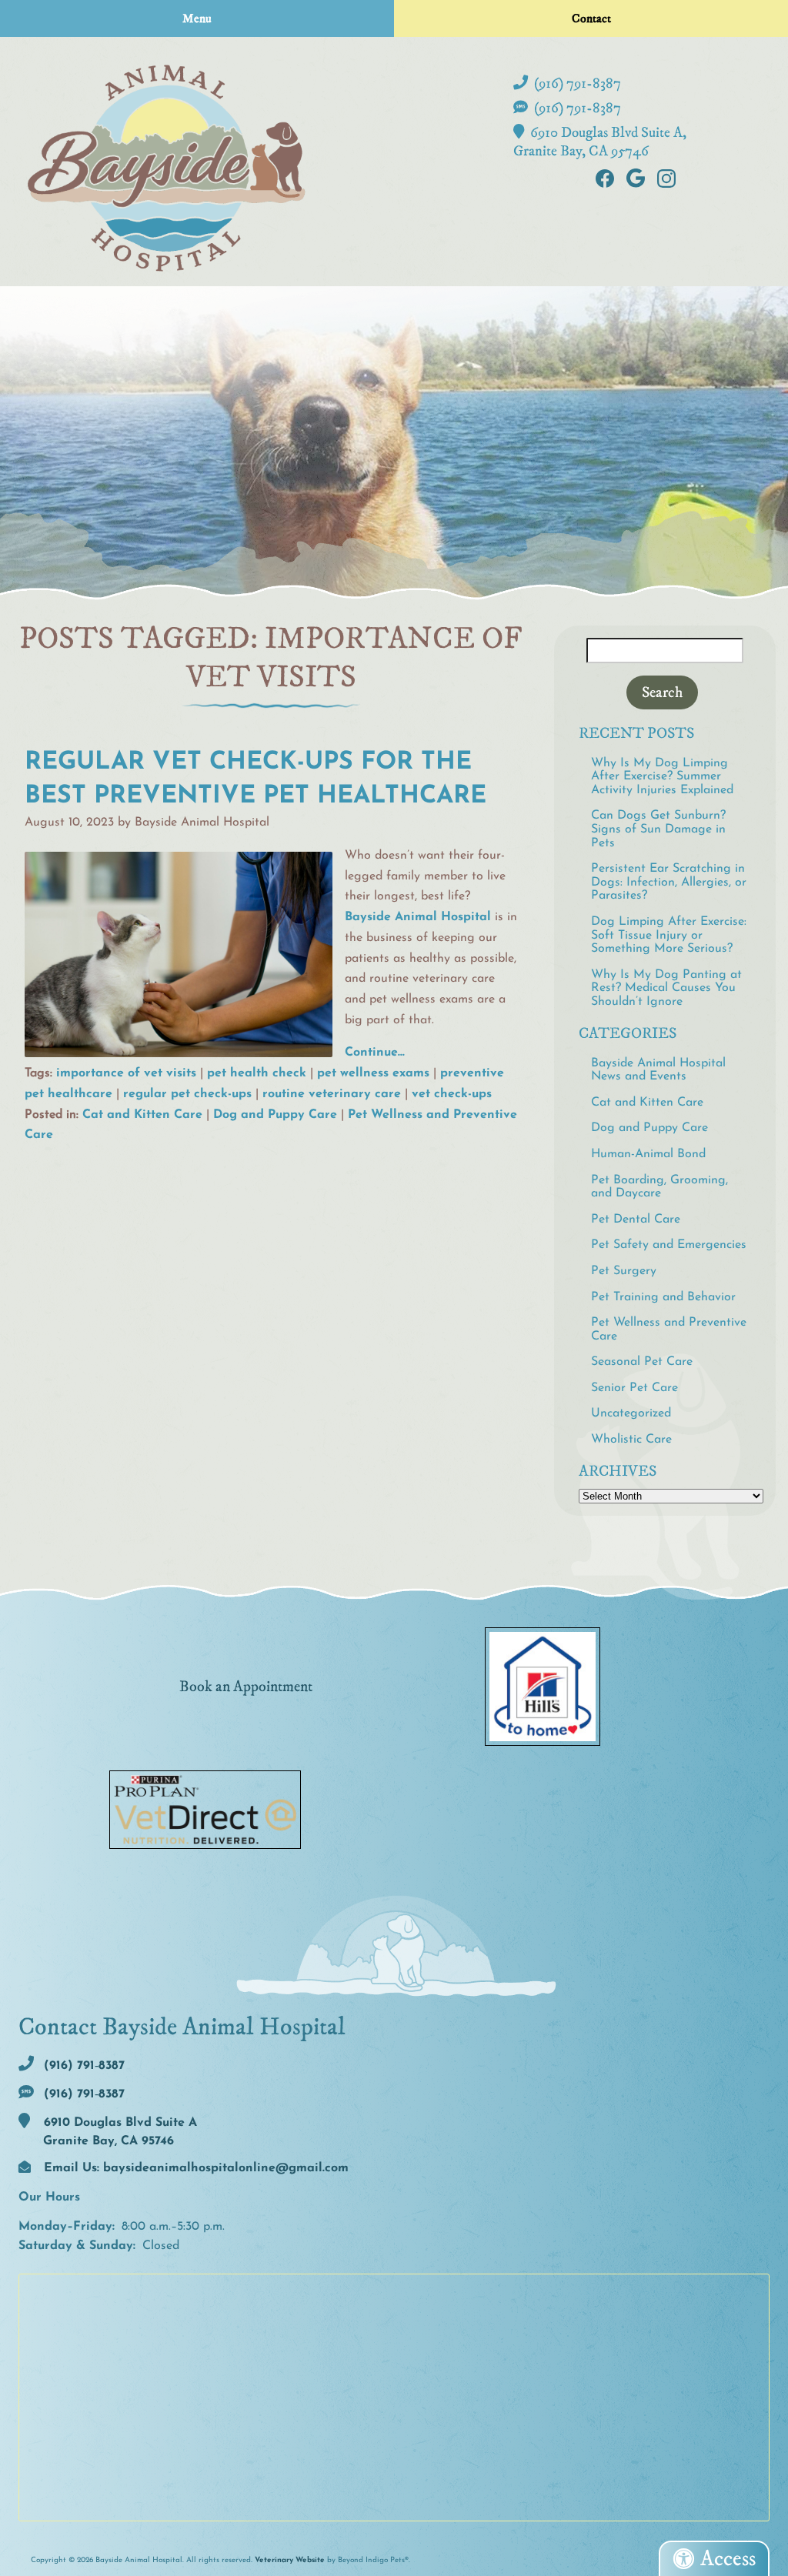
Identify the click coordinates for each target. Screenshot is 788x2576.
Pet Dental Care (636, 1220)
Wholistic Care (631, 1440)
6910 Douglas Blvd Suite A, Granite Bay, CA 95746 (600, 142)
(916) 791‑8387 (576, 83)
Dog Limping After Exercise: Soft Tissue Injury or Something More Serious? (669, 935)
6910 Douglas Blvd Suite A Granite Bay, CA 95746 (119, 2132)
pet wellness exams (373, 1073)
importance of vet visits (126, 1073)
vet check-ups (452, 1094)
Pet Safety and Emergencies (669, 1245)
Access (728, 2559)
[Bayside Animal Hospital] (166, 168)
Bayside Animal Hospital (418, 917)
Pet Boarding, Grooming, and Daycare (659, 1187)
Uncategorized (631, 1413)
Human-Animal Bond (648, 1154)
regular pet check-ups (187, 1094)
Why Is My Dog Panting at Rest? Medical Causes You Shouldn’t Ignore (666, 988)
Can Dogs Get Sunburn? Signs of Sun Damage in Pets (658, 829)
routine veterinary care (332, 1094)
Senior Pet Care (634, 1388)
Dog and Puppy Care (275, 1115)
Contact (591, 18)
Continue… (375, 1053)
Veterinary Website (290, 2560)
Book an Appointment (246, 1687)
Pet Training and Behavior (663, 1297)
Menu (197, 18)
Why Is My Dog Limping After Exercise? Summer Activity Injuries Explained (662, 777)
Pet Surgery (624, 1271)
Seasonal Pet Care (642, 1362)
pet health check (257, 1073)
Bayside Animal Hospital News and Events (658, 1070)
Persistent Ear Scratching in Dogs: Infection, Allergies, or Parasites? (669, 882)
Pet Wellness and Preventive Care (669, 1330)
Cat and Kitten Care (142, 1115)
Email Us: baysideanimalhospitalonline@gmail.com (194, 2168)
